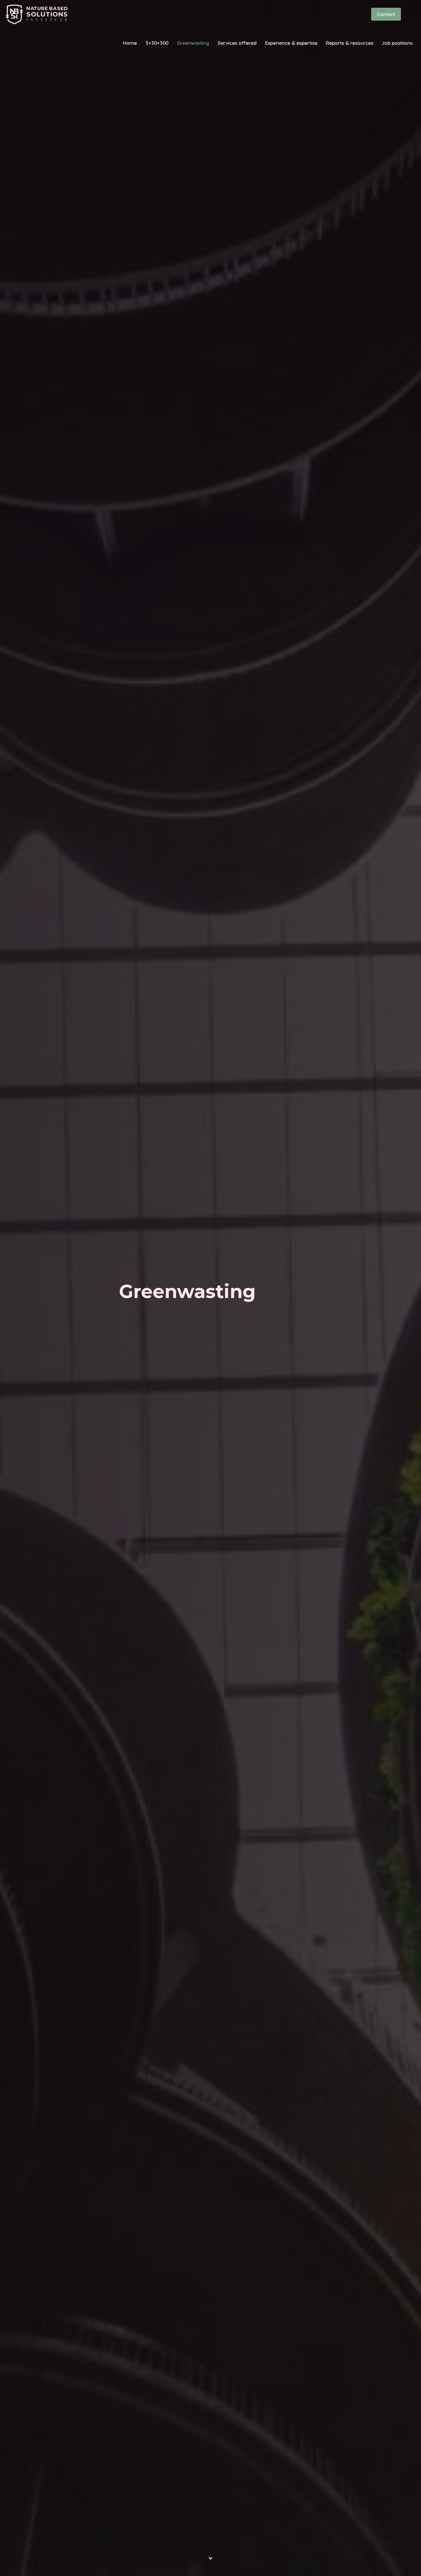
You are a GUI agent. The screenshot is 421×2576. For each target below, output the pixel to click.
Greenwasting (193, 43)
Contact (386, 14)
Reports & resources (350, 43)
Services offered (237, 43)
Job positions (397, 43)
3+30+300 (157, 43)
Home (130, 43)
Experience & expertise (291, 43)
